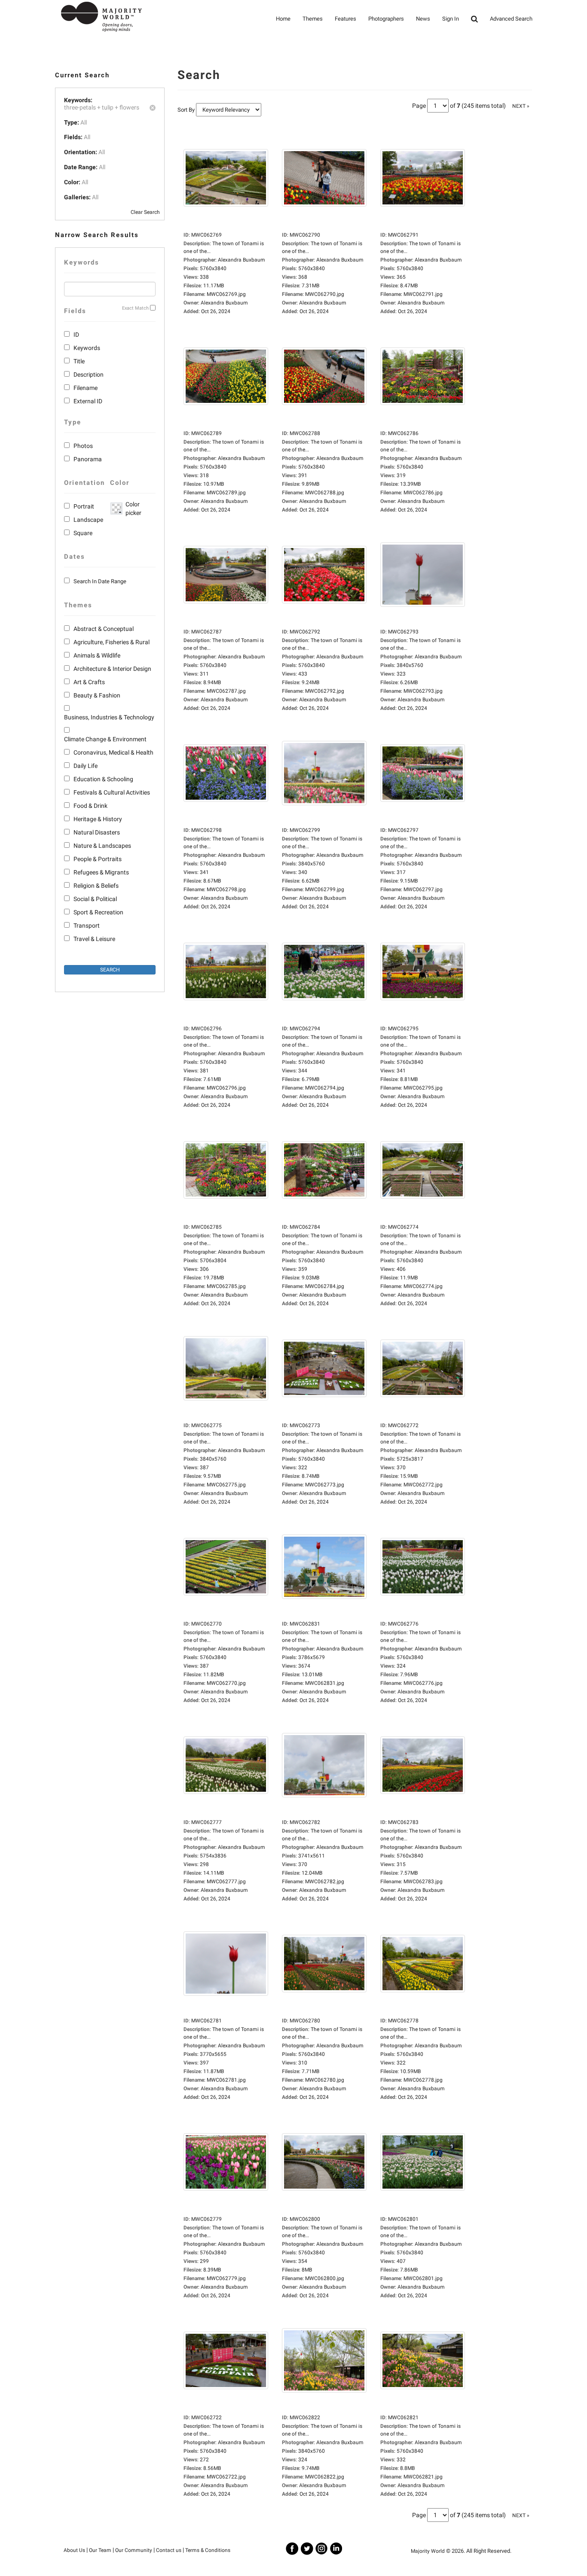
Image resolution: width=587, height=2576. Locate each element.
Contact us (169, 2550)
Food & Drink (90, 806)
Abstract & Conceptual (104, 629)
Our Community (134, 2550)
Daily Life (86, 766)
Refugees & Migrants (101, 872)
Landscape (88, 520)
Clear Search (145, 212)
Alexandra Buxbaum (224, 303)
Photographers (386, 19)
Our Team (100, 2550)
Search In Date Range (100, 581)
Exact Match (135, 308)
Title (79, 361)
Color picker (132, 509)
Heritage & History (98, 819)
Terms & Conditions (208, 2550)
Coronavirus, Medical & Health (113, 752)
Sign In (451, 19)
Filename (86, 388)
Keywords (87, 348)
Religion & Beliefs (96, 886)
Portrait (84, 506)
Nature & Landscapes (102, 846)
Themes (313, 19)
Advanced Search (511, 19)
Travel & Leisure (94, 939)
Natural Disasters (97, 832)
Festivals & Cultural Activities (112, 792)
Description (89, 375)
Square (83, 533)
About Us (74, 2550)
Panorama (88, 459)
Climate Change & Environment (105, 739)
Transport (87, 926)
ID (76, 335)
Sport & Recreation (98, 912)
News (423, 19)
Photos (83, 446)
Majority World (428, 2551)
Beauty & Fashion (97, 695)
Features (345, 19)
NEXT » (521, 106)
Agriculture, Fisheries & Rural (112, 642)
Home (283, 19)
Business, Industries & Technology (109, 717)
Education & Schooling (103, 779)
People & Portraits (98, 859)
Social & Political (95, 899)
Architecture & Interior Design (112, 669)
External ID (88, 401)
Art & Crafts (89, 682)
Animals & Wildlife (97, 655)
